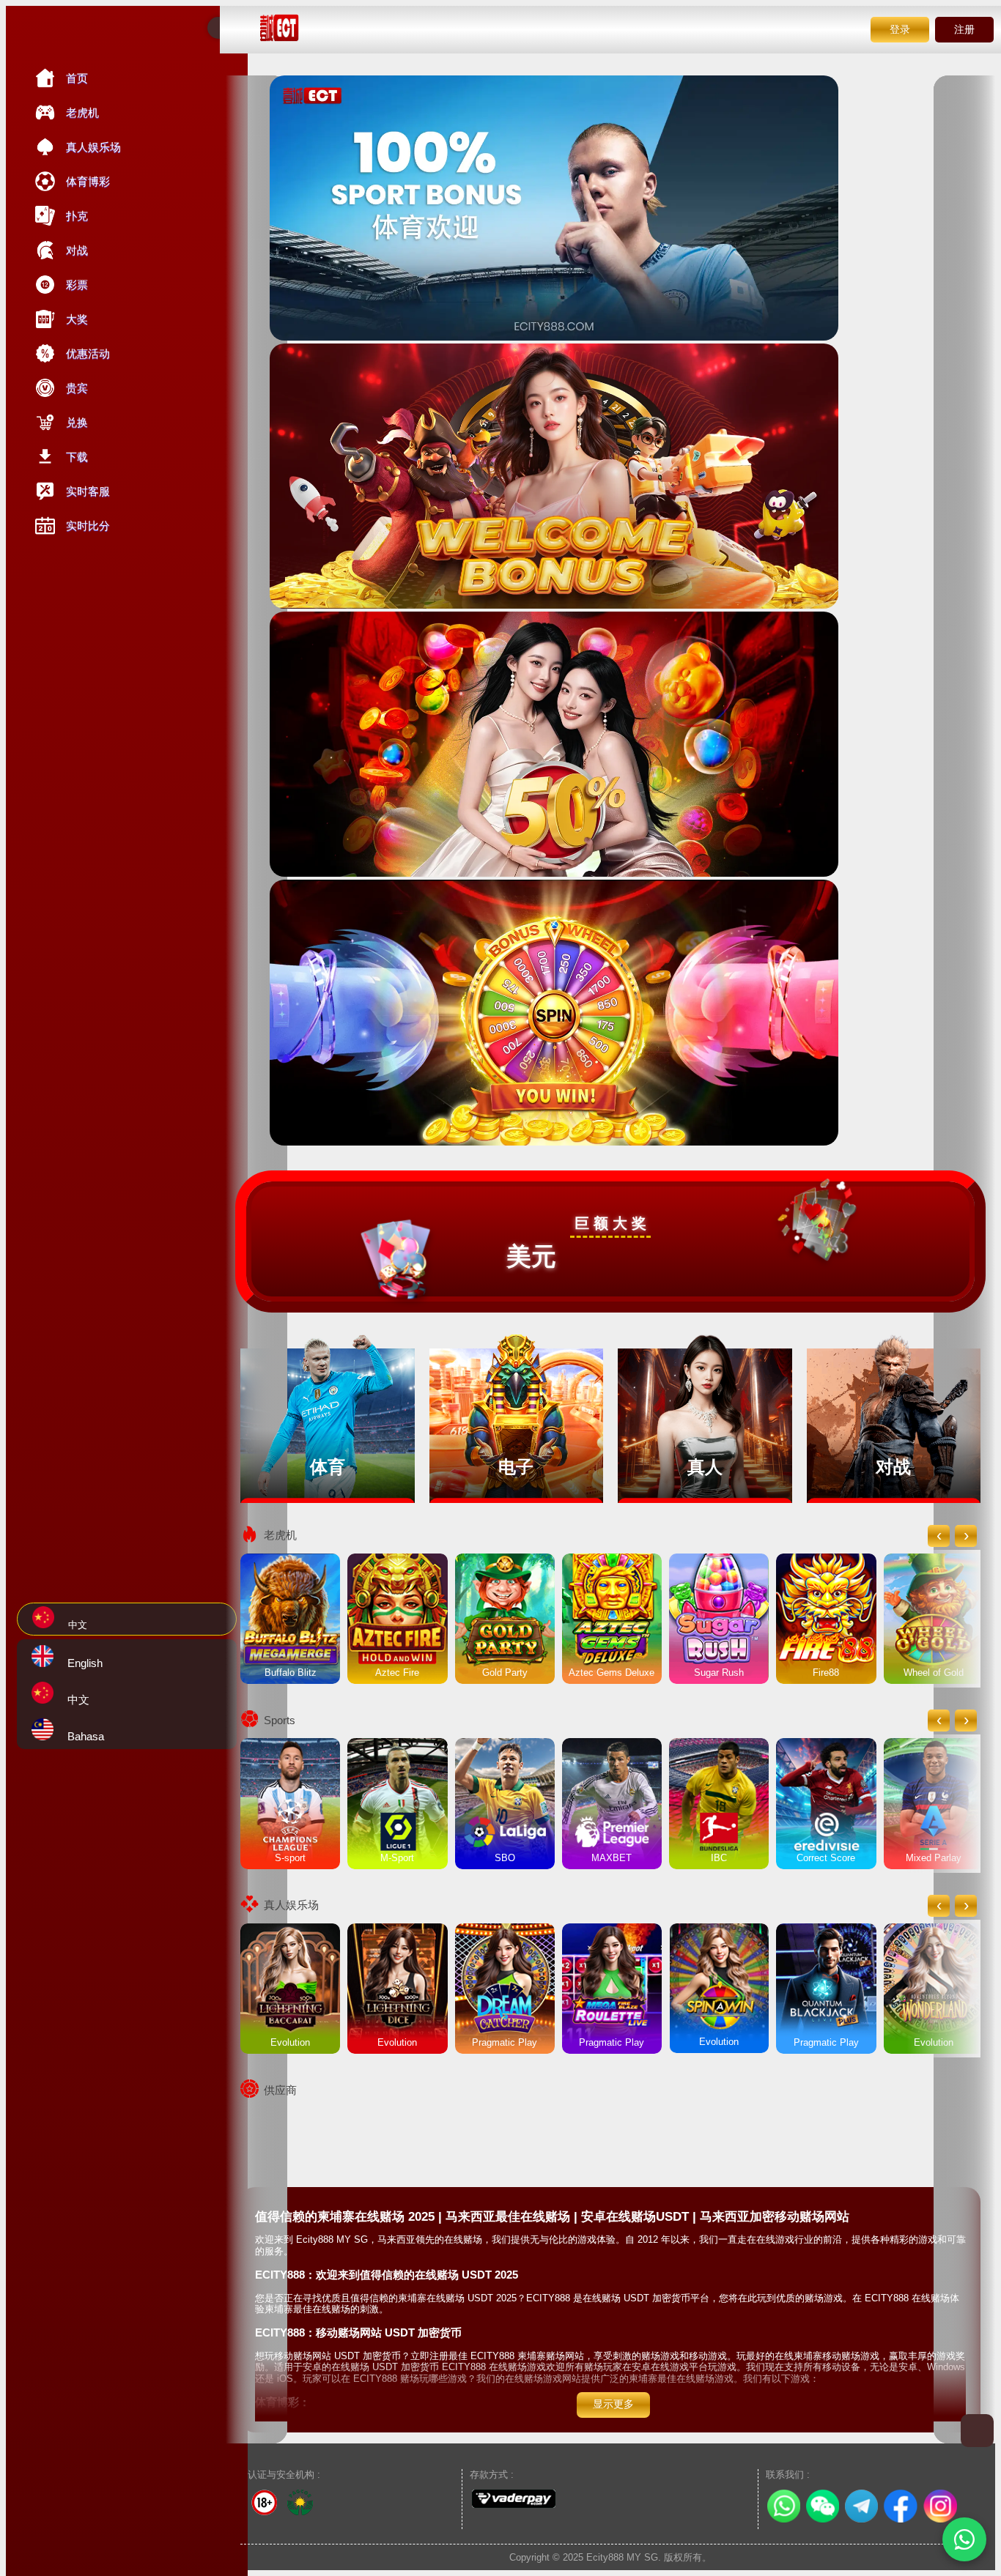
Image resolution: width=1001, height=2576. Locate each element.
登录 (900, 29)
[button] (964, 2539)
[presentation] (939, 1536)
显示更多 (613, 2404)
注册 (964, 29)
